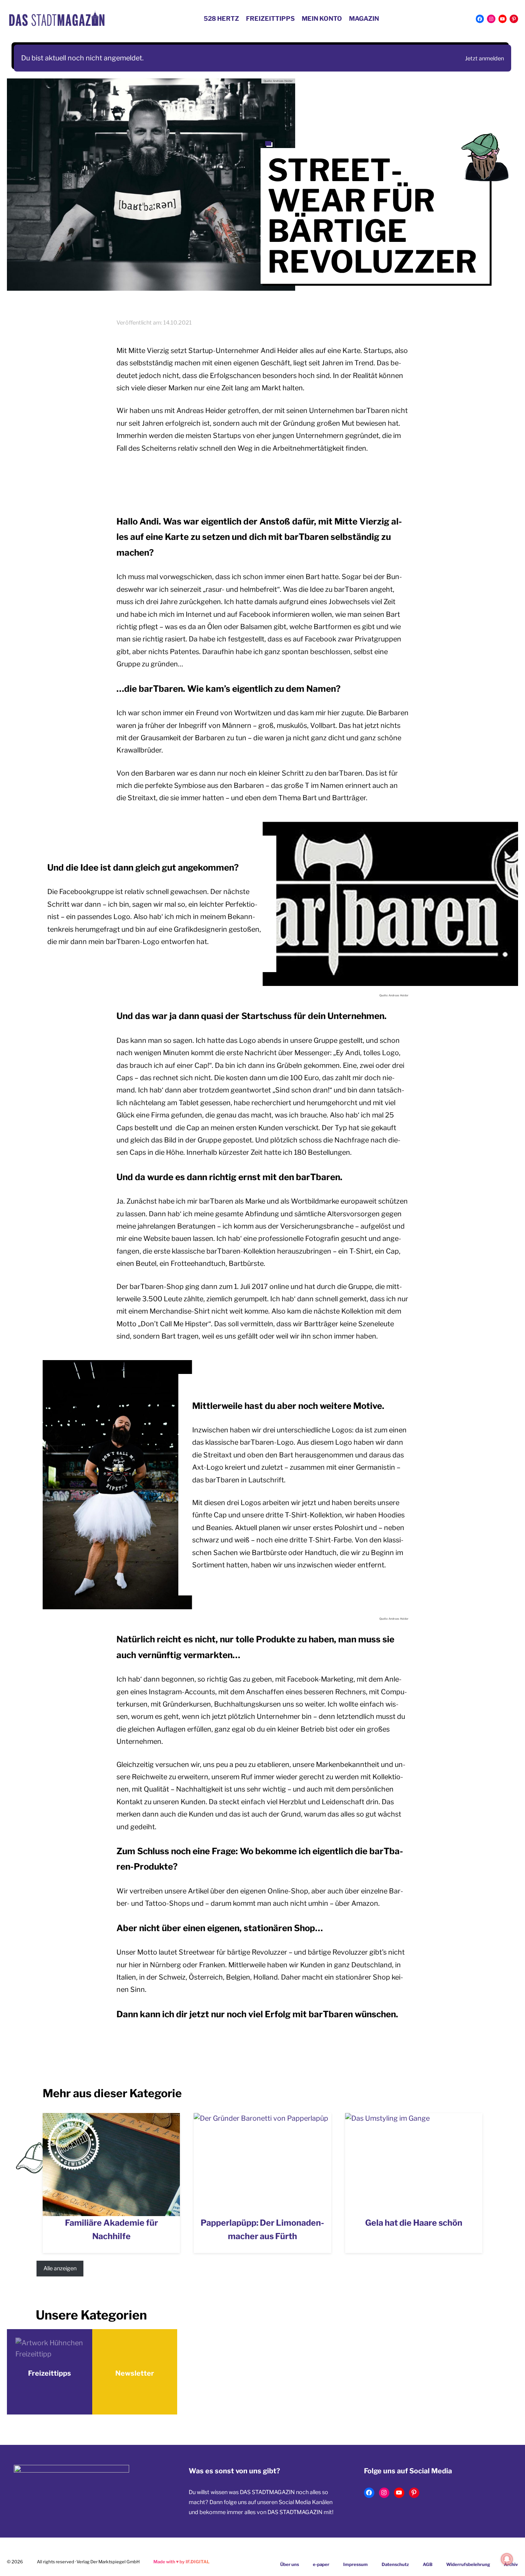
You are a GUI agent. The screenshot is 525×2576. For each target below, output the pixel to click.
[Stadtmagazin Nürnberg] (57, 19)
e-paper (321, 2564)
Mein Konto (322, 18)
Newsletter (135, 2373)
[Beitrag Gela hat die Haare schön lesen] (414, 2165)
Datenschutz (395, 2564)
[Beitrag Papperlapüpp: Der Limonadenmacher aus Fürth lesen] (262, 2165)
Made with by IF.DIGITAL (181, 2562)
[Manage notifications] (507, 2559)
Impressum (356, 2564)
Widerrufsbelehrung (468, 2564)
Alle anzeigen (60, 2268)
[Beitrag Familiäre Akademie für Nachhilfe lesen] (111, 2165)
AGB (428, 2564)
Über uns (290, 2564)
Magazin (364, 18)
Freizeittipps (270, 18)
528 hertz (221, 18)
